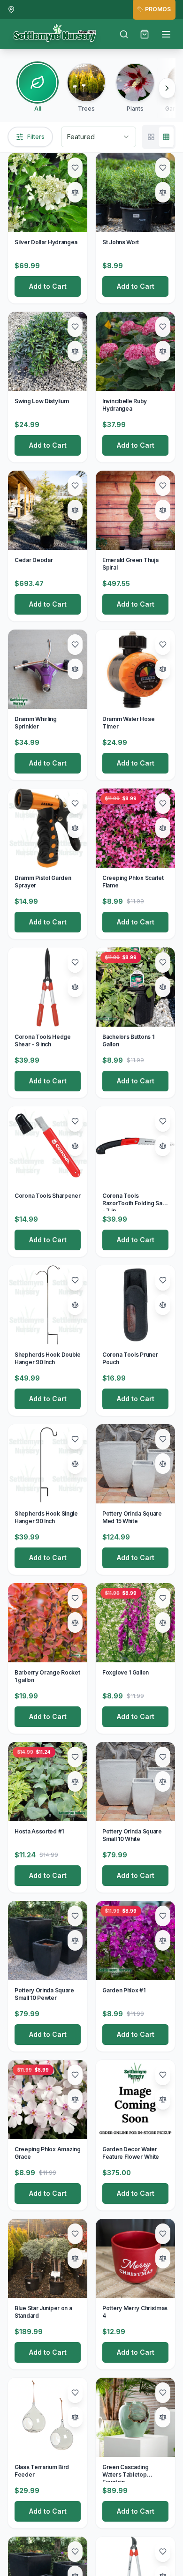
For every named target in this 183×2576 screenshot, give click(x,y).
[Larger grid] (151, 137)
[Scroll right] (167, 88)
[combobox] (99, 137)
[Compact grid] (166, 137)
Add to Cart (48, 286)
